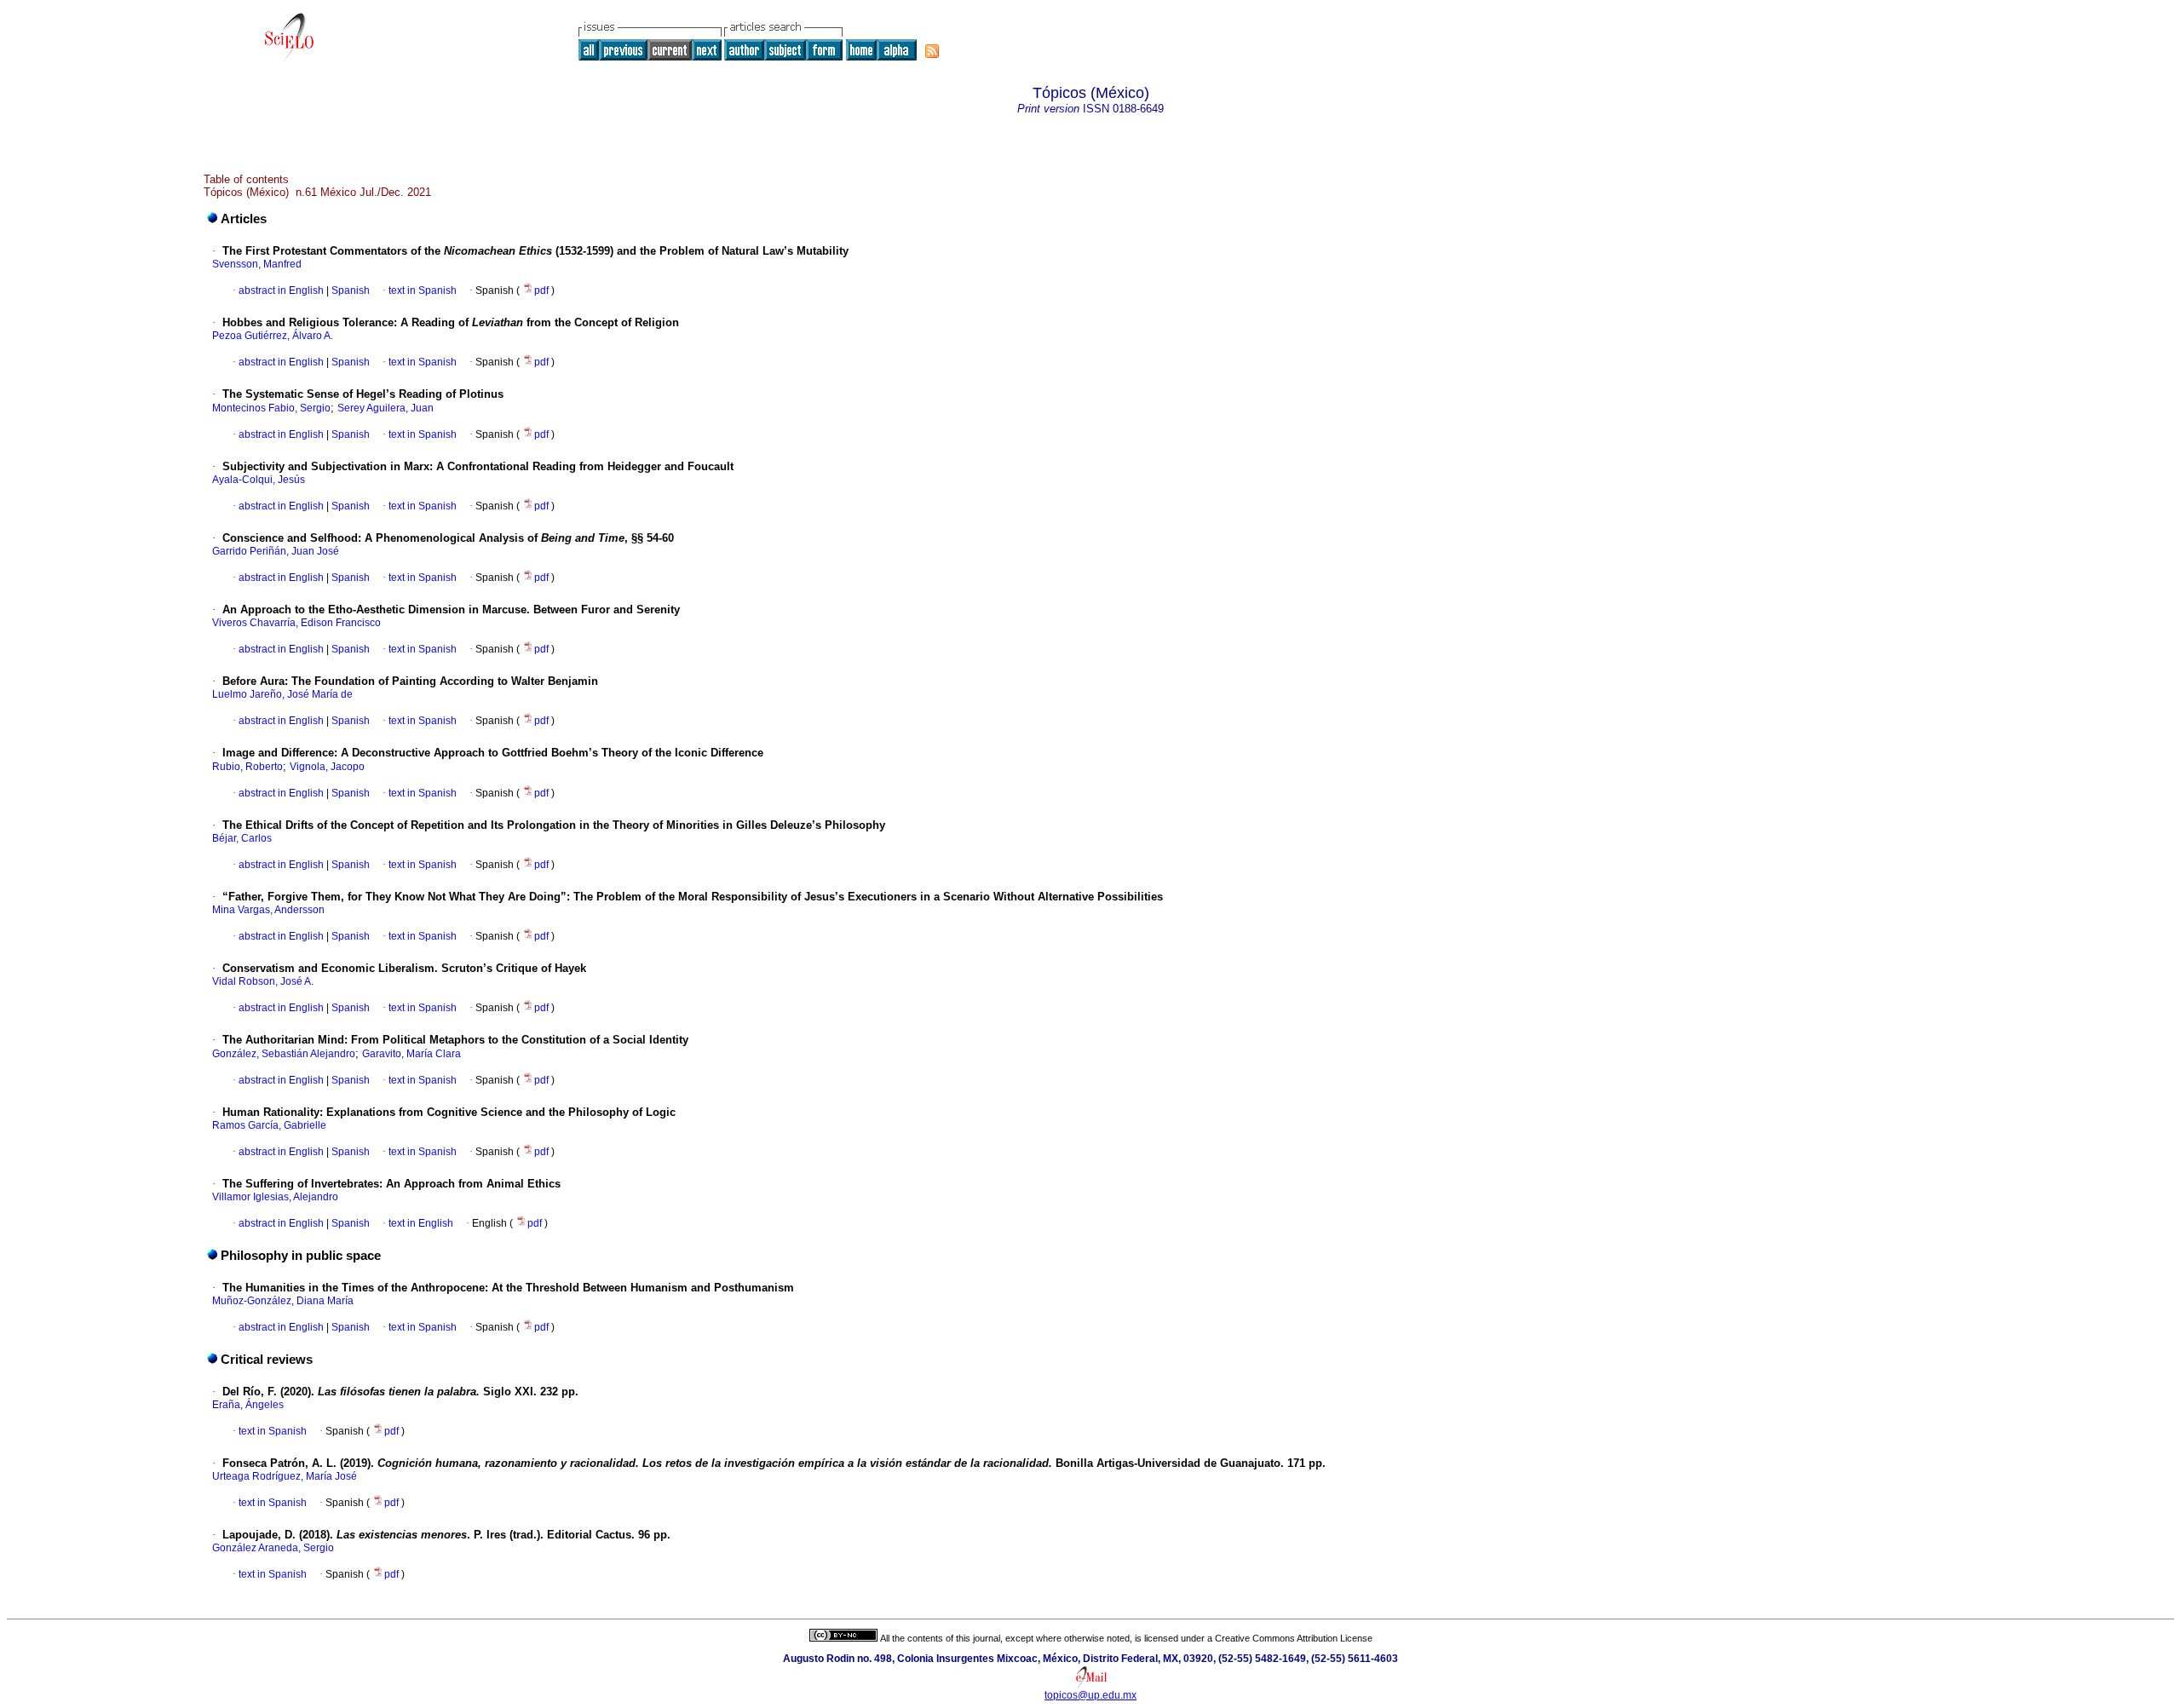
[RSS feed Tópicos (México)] (932, 51)
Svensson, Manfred (257, 264)
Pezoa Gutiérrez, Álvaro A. (273, 336)
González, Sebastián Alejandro (284, 1054)
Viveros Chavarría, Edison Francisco (296, 623)
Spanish (349, 290)
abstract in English (281, 290)
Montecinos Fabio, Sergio (271, 408)
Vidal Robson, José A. (263, 981)
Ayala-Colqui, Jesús (259, 480)
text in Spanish (423, 290)
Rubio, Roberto (247, 767)
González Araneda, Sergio (273, 1548)
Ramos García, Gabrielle (269, 1125)
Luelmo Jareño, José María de (282, 694)
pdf (543, 290)
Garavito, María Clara (411, 1054)
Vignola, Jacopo (327, 767)
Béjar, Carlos (242, 838)
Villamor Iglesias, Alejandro (275, 1197)
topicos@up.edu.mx (1090, 1695)
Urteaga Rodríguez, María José (285, 1476)
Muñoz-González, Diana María (283, 1301)
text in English (421, 1223)
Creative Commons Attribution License (1294, 1638)
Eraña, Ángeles (248, 1405)
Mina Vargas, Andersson (268, 910)
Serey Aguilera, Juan (386, 408)
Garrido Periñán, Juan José (276, 551)
